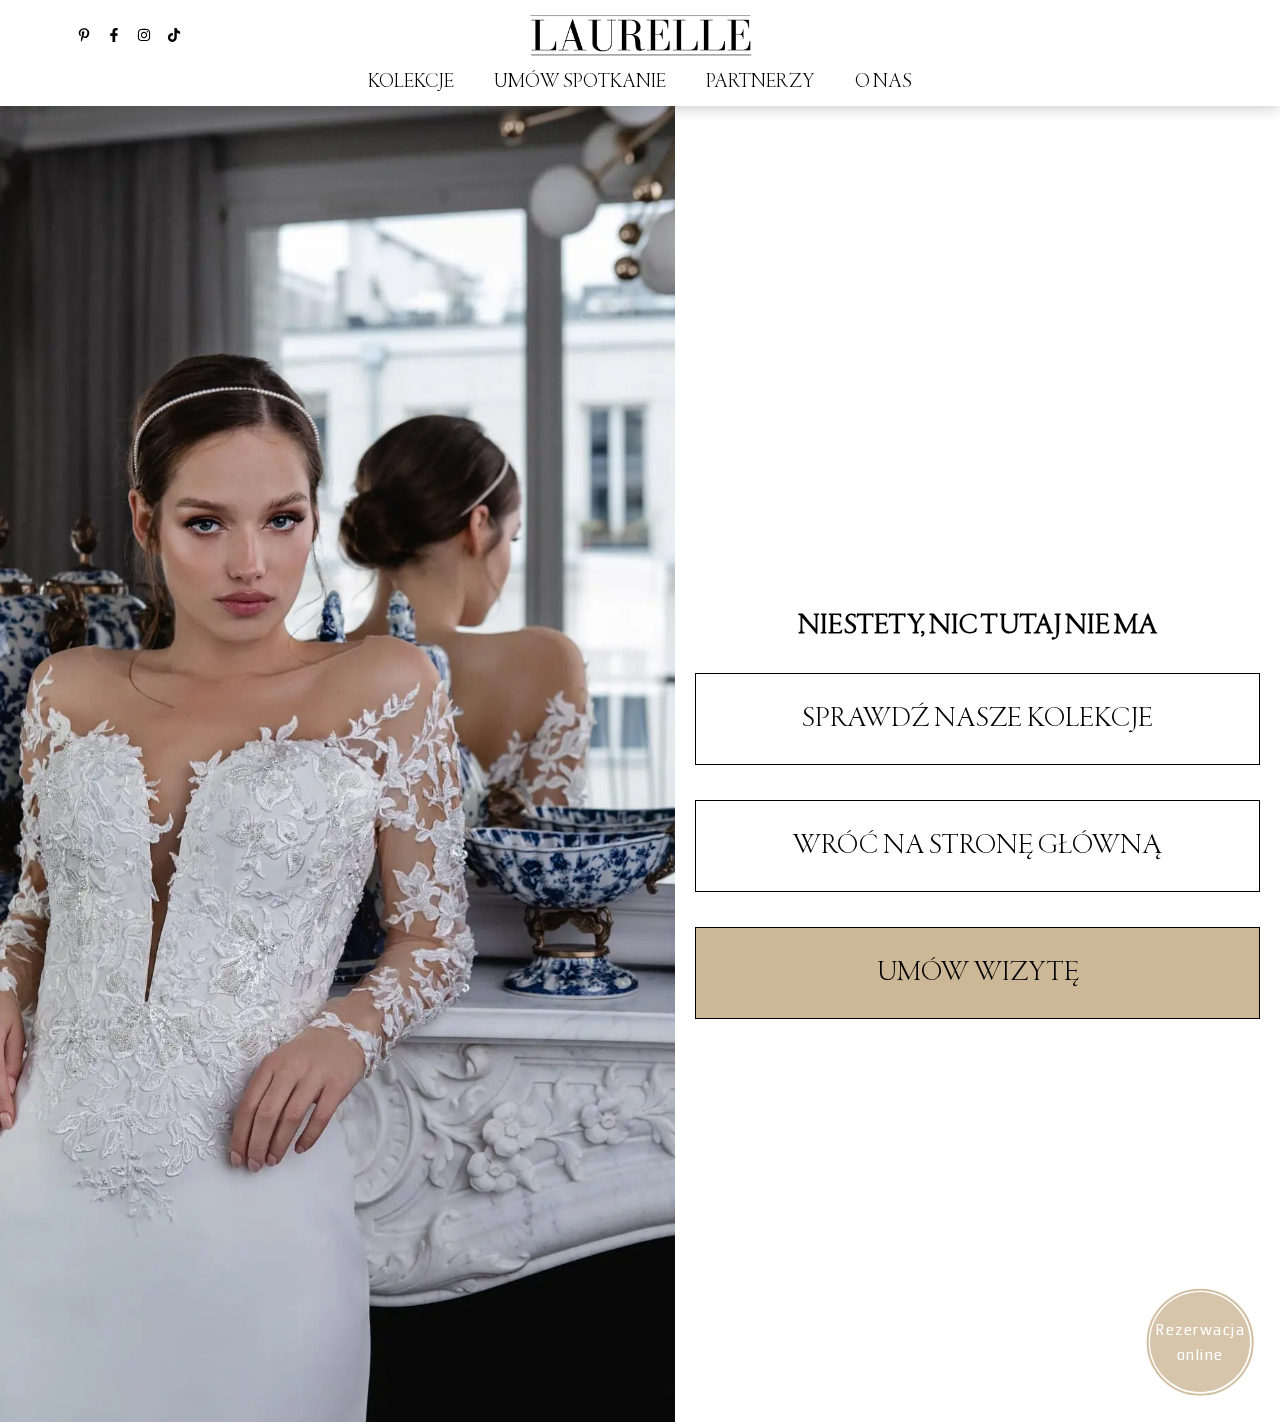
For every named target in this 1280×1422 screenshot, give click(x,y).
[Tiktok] (174, 35)
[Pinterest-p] (84, 35)
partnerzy (760, 82)
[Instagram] (144, 35)
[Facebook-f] (114, 35)
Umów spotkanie (580, 82)
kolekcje (411, 82)
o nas (883, 82)
